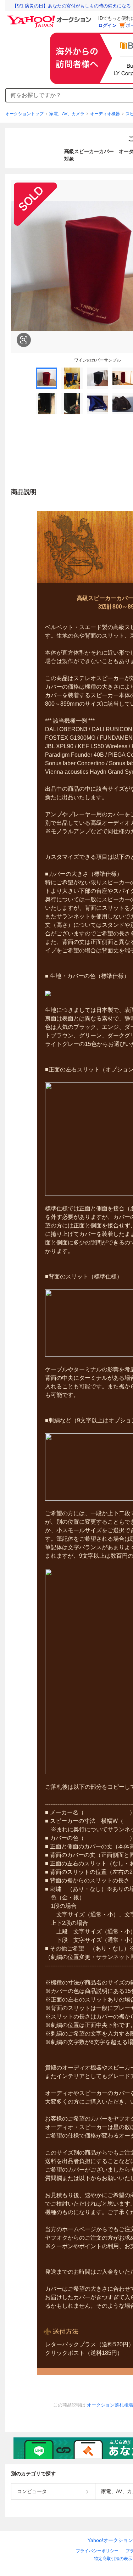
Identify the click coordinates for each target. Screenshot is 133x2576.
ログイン (107, 25)
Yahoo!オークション (110, 2540)
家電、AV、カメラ (67, 114)
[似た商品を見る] (24, 340)
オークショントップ (24, 114)
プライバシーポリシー (97, 2551)
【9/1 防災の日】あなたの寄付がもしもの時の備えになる (72, 6)
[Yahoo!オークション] (50, 17)
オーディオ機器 (105, 114)
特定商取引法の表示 (113, 2559)
